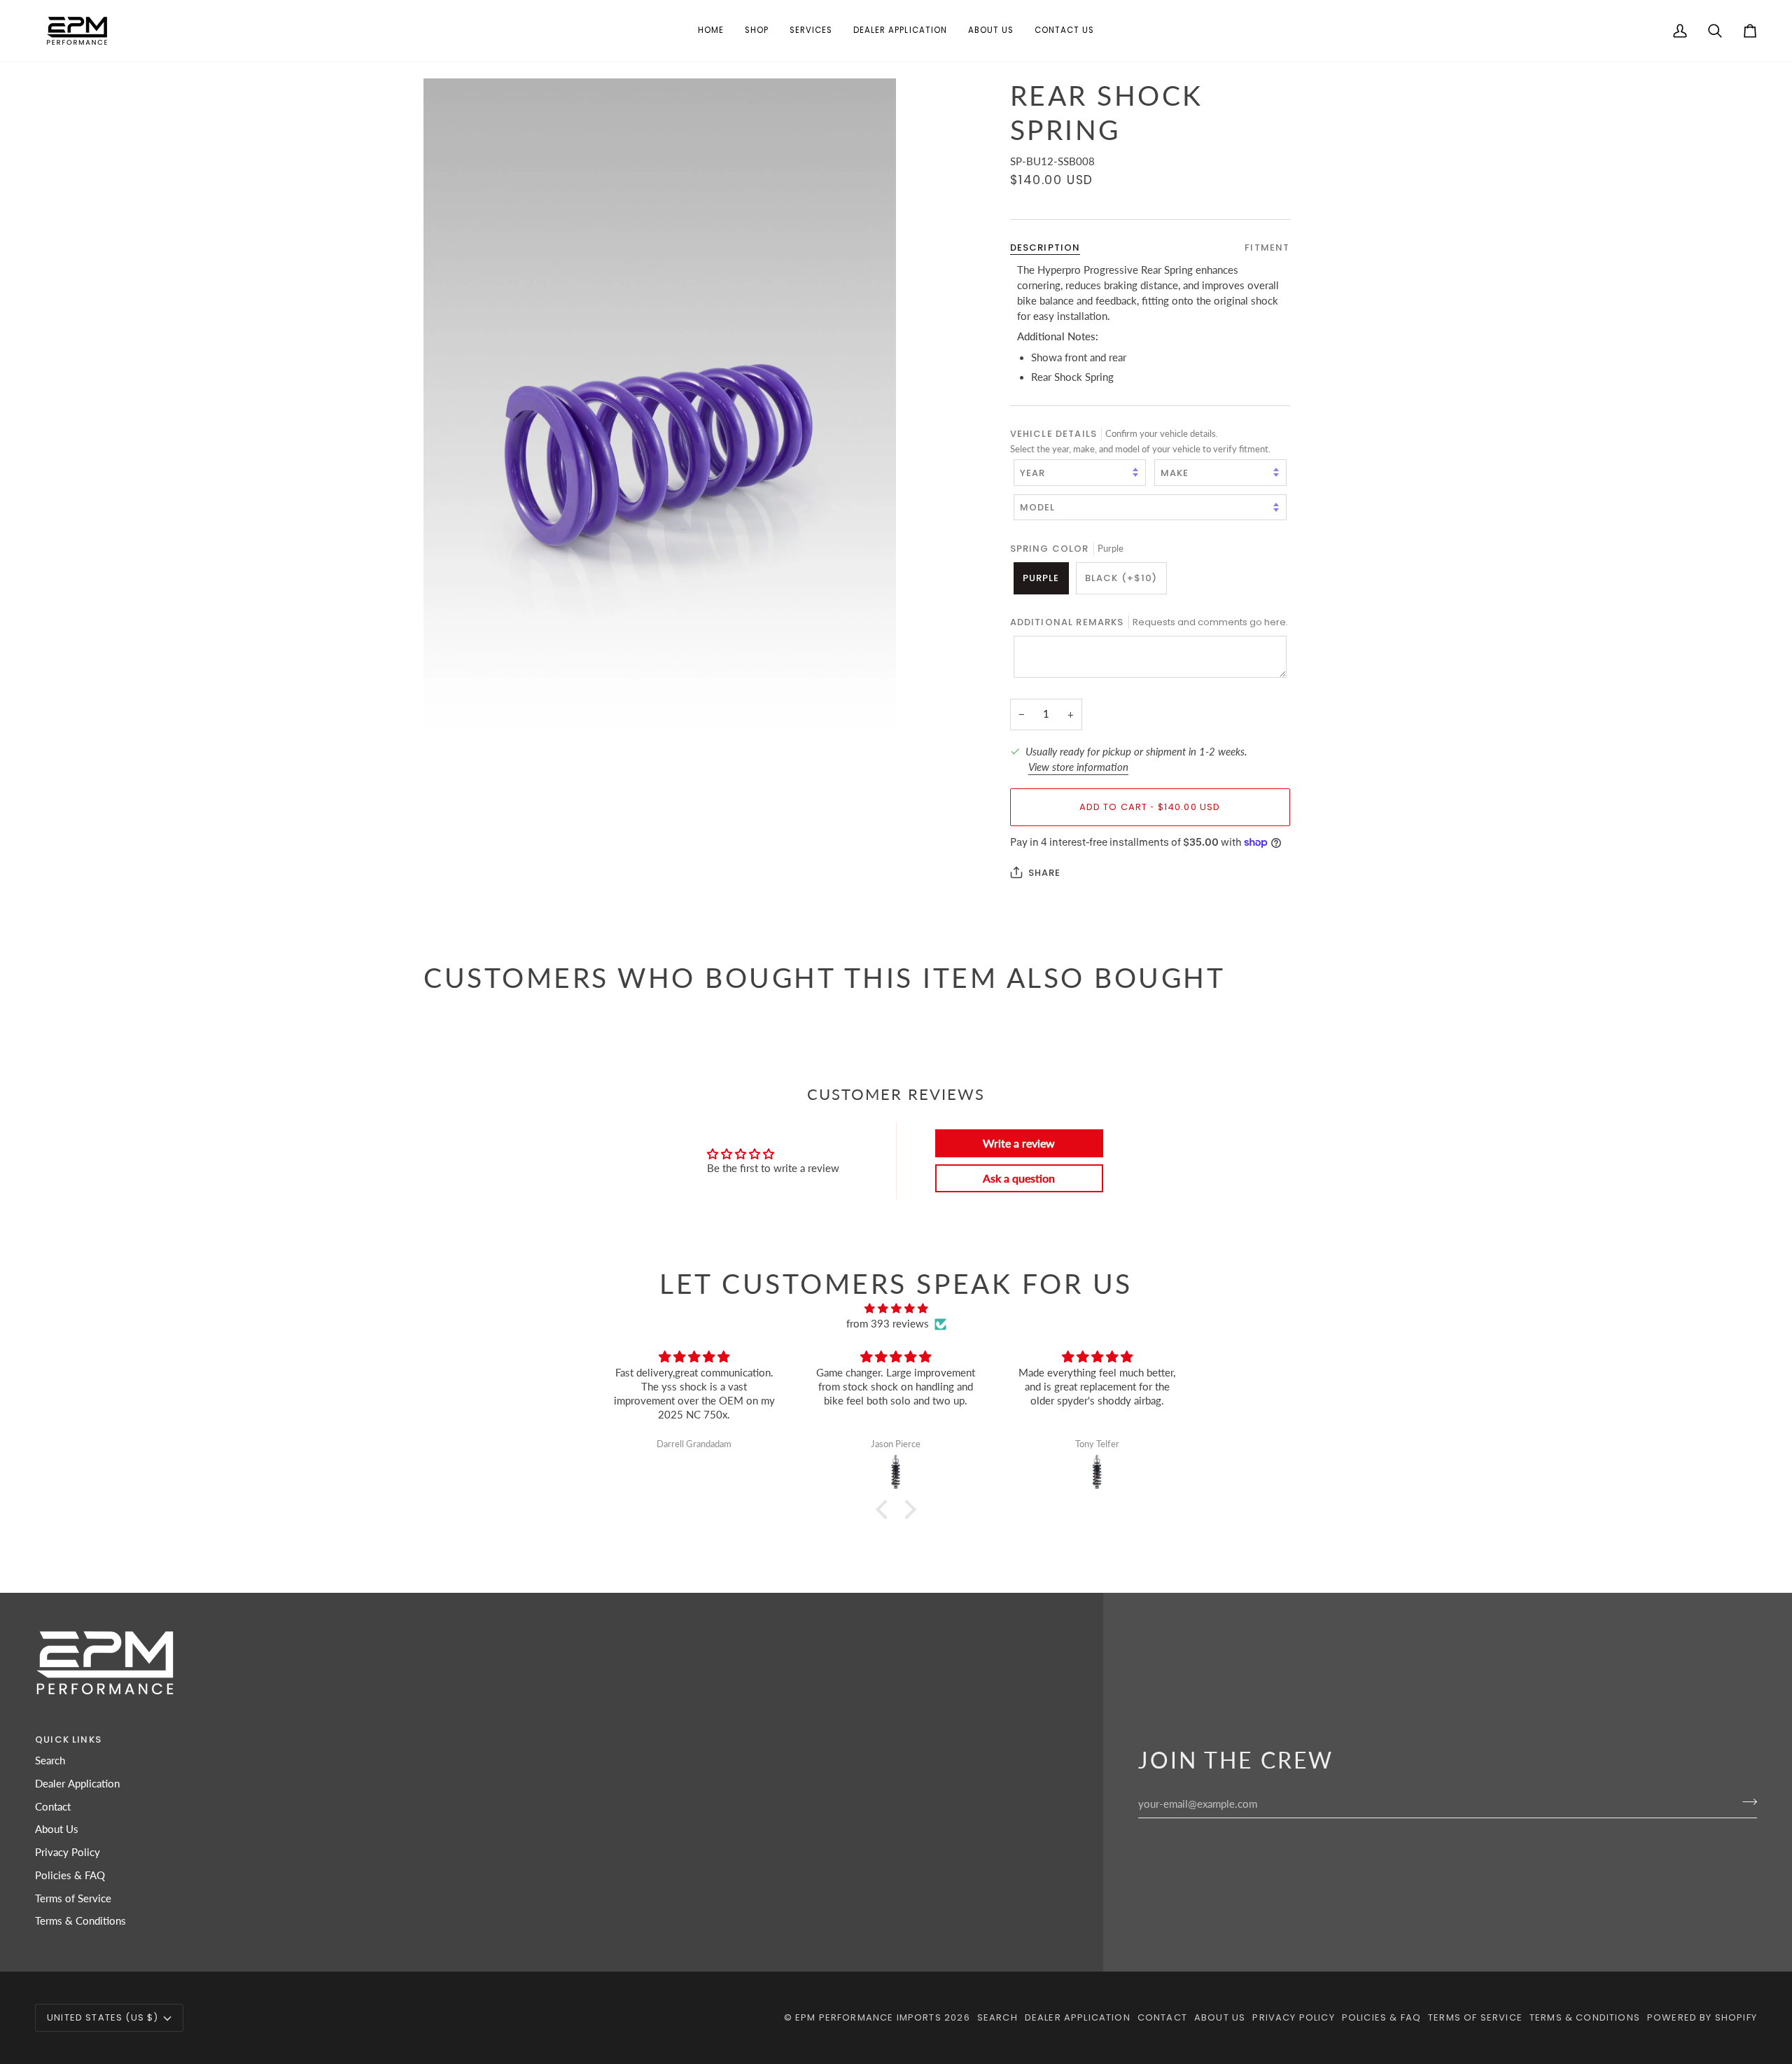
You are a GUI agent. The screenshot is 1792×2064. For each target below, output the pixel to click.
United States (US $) (103, 2017)
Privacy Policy (68, 1852)
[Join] (1745, 1802)
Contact (53, 1807)
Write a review (1019, 1143)
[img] (896, 1309)
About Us (57, 1829)
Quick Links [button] (68, 1739)
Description (1045, 247)
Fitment (1267, 247)
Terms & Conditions (80, 1921)
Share (1045, 872)
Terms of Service (73, 1898)
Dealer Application (77, 1784)
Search (50, 1760)
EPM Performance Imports (868, 2017)
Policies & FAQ (70, 1875)
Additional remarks (1149, 621)
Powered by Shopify (1702, 2017)
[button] (757, 31)
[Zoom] (660, 433)
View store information (1078, 766)
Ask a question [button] (1019, 1178)
